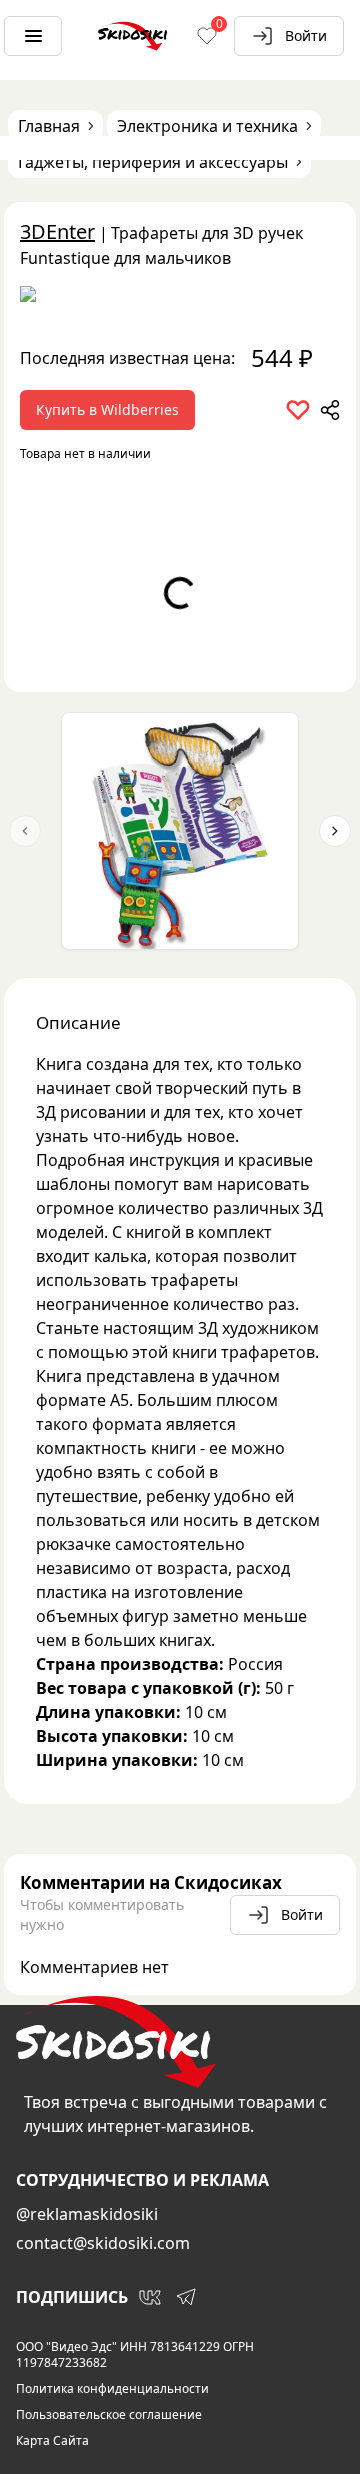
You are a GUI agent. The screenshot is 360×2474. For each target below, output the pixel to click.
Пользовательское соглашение (109, 2415)
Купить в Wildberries (107, 409)
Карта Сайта (52, 2441)
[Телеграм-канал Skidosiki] (186, 2297)
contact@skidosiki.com (103, 2243)
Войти (306, 35)
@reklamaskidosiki (87, 2214)
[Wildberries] (180, 298)
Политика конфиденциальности (112, 2389)
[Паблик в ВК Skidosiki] (150, 2297)
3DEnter (57, 231)
